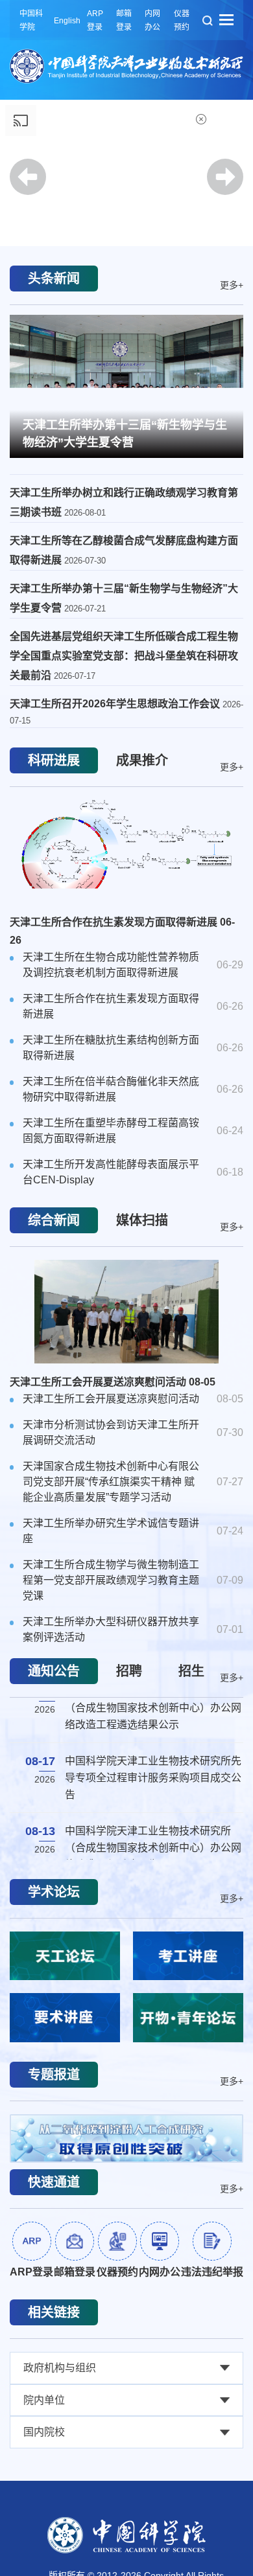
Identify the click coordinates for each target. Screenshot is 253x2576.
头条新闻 (54, 279)
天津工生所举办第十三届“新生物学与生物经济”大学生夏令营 (125, 434)
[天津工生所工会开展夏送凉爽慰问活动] (126, 1312)
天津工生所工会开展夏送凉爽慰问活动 (113, 1382)
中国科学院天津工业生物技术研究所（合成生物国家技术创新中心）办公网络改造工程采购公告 (153, 1703)
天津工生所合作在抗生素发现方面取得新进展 (122, 931)
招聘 (129, 1671)
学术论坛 (54, 1892)
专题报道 (54, 2075)
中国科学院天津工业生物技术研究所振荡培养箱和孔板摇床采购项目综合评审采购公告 (153, 1773)
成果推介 (142, 760)
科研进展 (54, 760)
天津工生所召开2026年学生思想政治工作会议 (116, 704)
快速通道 (54, 2182)
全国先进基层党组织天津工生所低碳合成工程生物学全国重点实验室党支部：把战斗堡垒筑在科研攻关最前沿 (124, 656)
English (67, 21)
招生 (191, 1671)
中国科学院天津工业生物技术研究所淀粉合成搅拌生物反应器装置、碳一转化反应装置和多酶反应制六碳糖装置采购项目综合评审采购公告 (153, 1852)
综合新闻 (54, 1220)
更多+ (232, 284)
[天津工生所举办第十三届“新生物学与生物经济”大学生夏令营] (126, 385)
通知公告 (54, 1671)
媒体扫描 (142, 1220)
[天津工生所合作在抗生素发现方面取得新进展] (126, 852)
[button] (126, 210)
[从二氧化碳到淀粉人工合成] (126, 2138)
